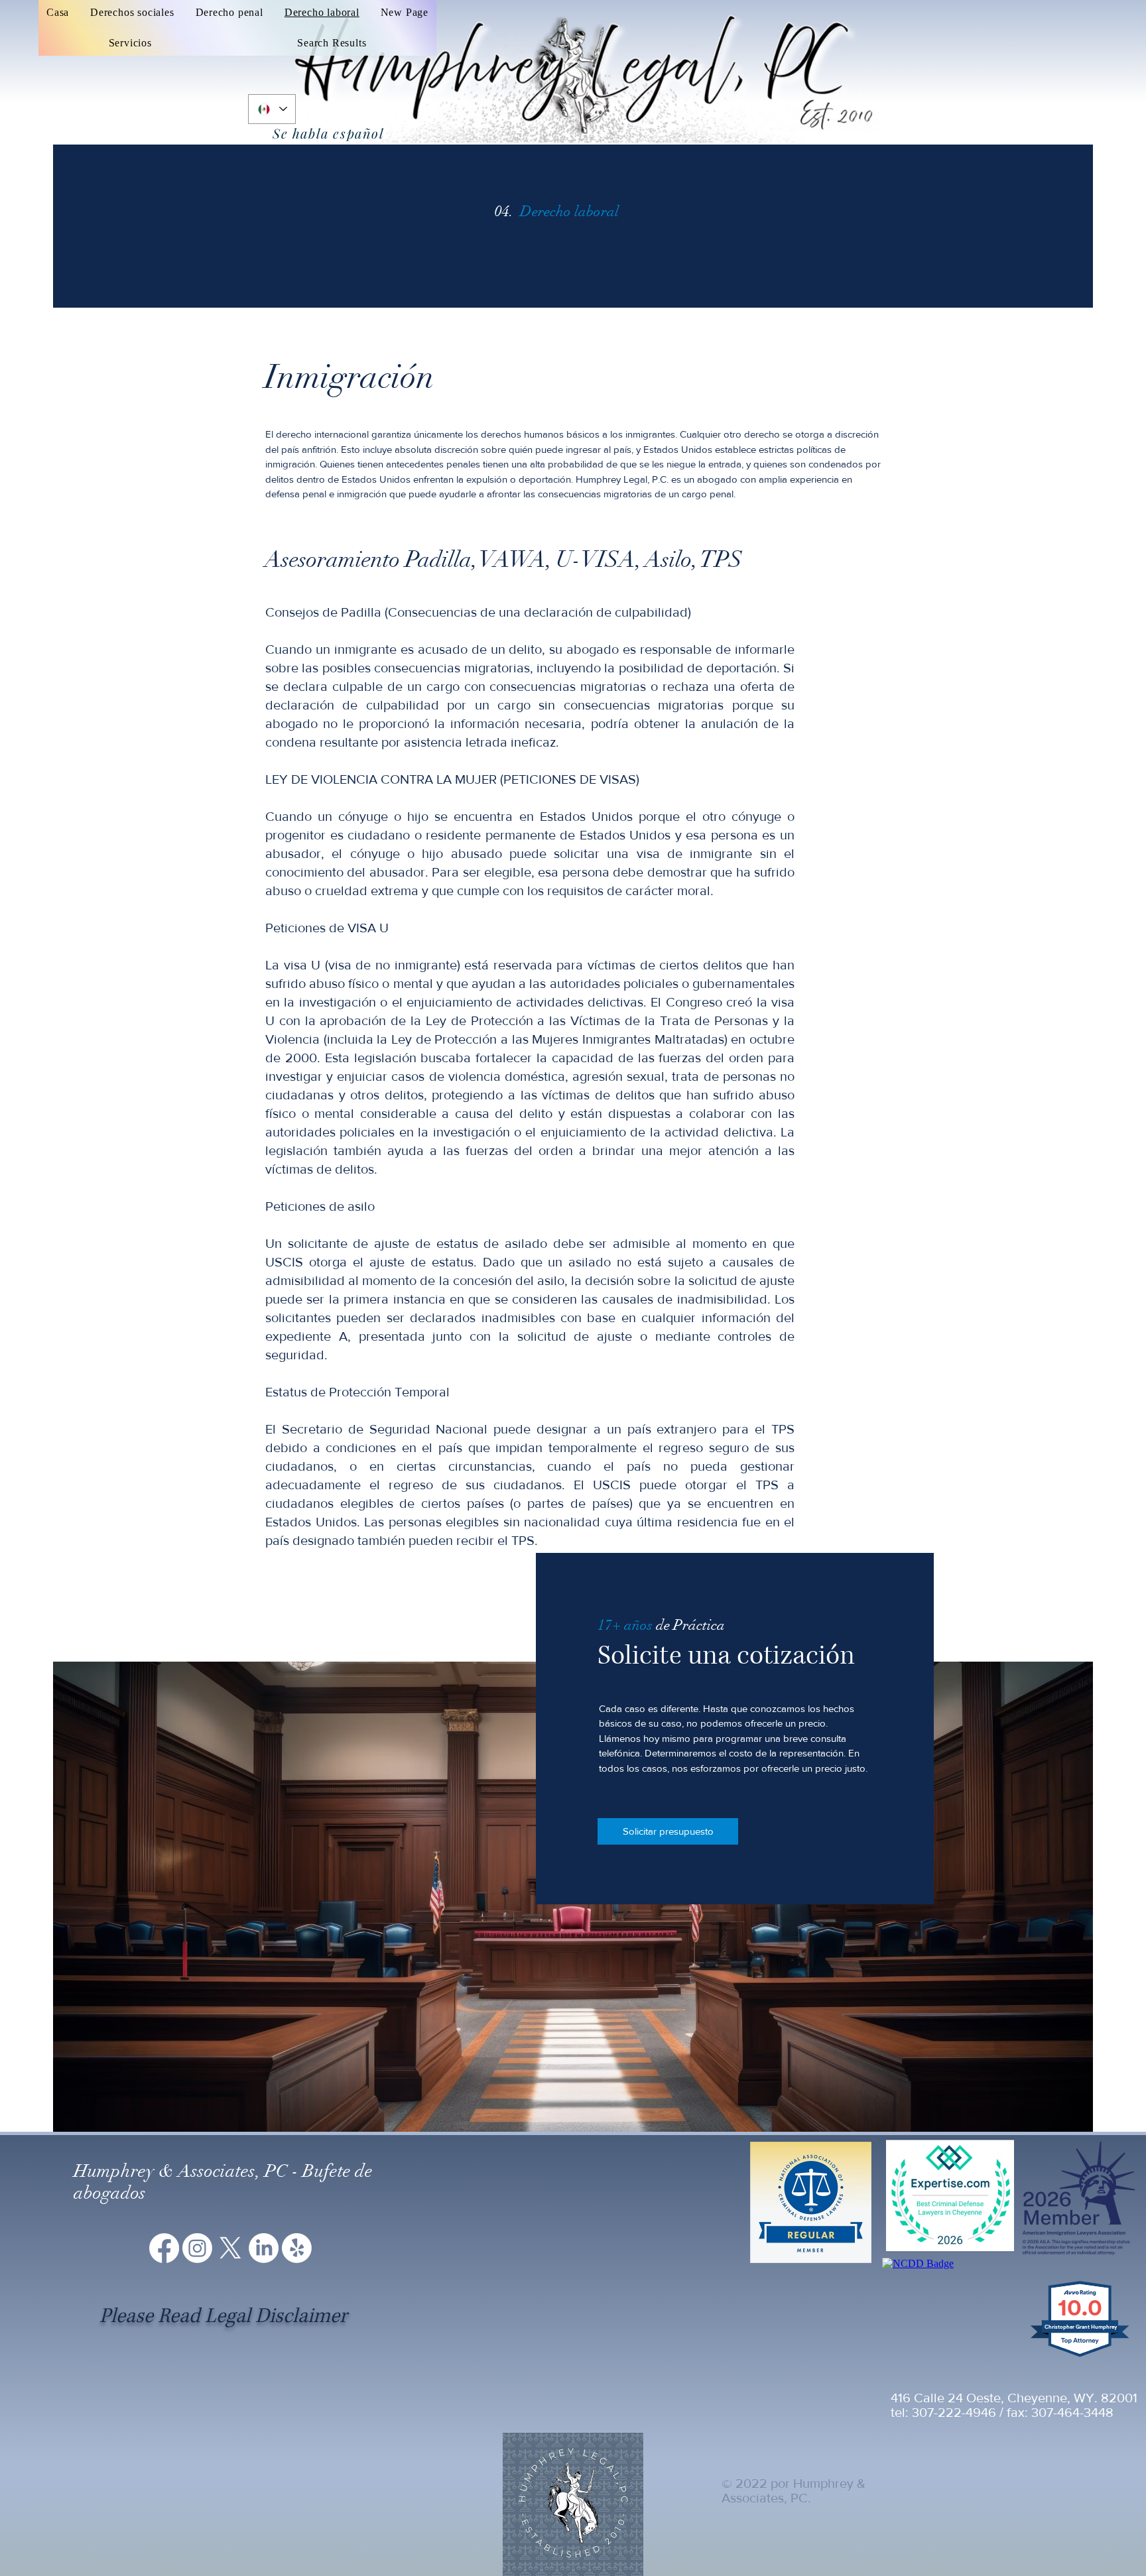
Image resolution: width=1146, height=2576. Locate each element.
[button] (130, 43)
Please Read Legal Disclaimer (223, 2316)
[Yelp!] (297, 2248)
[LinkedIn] (264, 2248)
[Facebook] (164, 2248)
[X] (230, 2248)
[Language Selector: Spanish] (272, 109)
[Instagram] (197, 2248)
